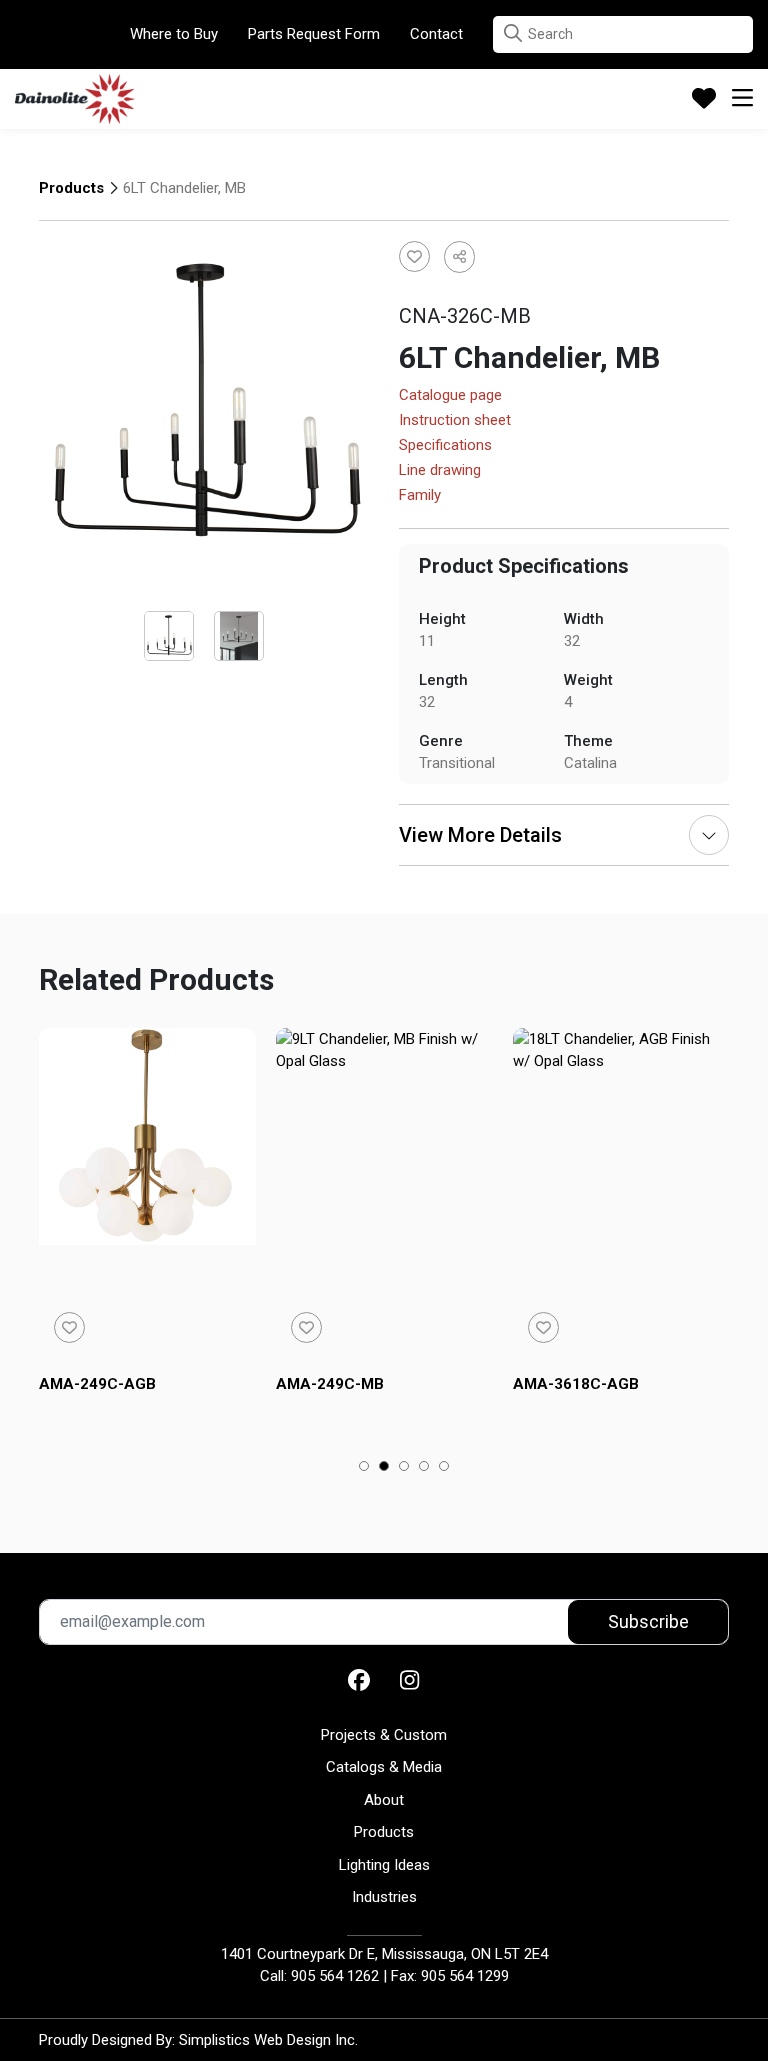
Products (71, 188)
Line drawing (440, 471)
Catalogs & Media (384, 1767)
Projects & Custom (384, 1735)
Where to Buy (174, 34)
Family (420, 496)
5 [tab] (444, 1468)
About (384, 1800)
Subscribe (648, 1621)
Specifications (445, 446)
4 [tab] (424, 1468)
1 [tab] (364, 1468)
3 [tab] (404, 1468)
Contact (436, 34)
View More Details (480, 835)
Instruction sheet (455, 421)
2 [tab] (384, 1468)
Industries (384, 1897)
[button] (513, 33)
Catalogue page (450, 396)
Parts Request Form (314, 34)
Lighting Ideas (384, 1865)
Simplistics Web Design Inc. (268, 2040)
